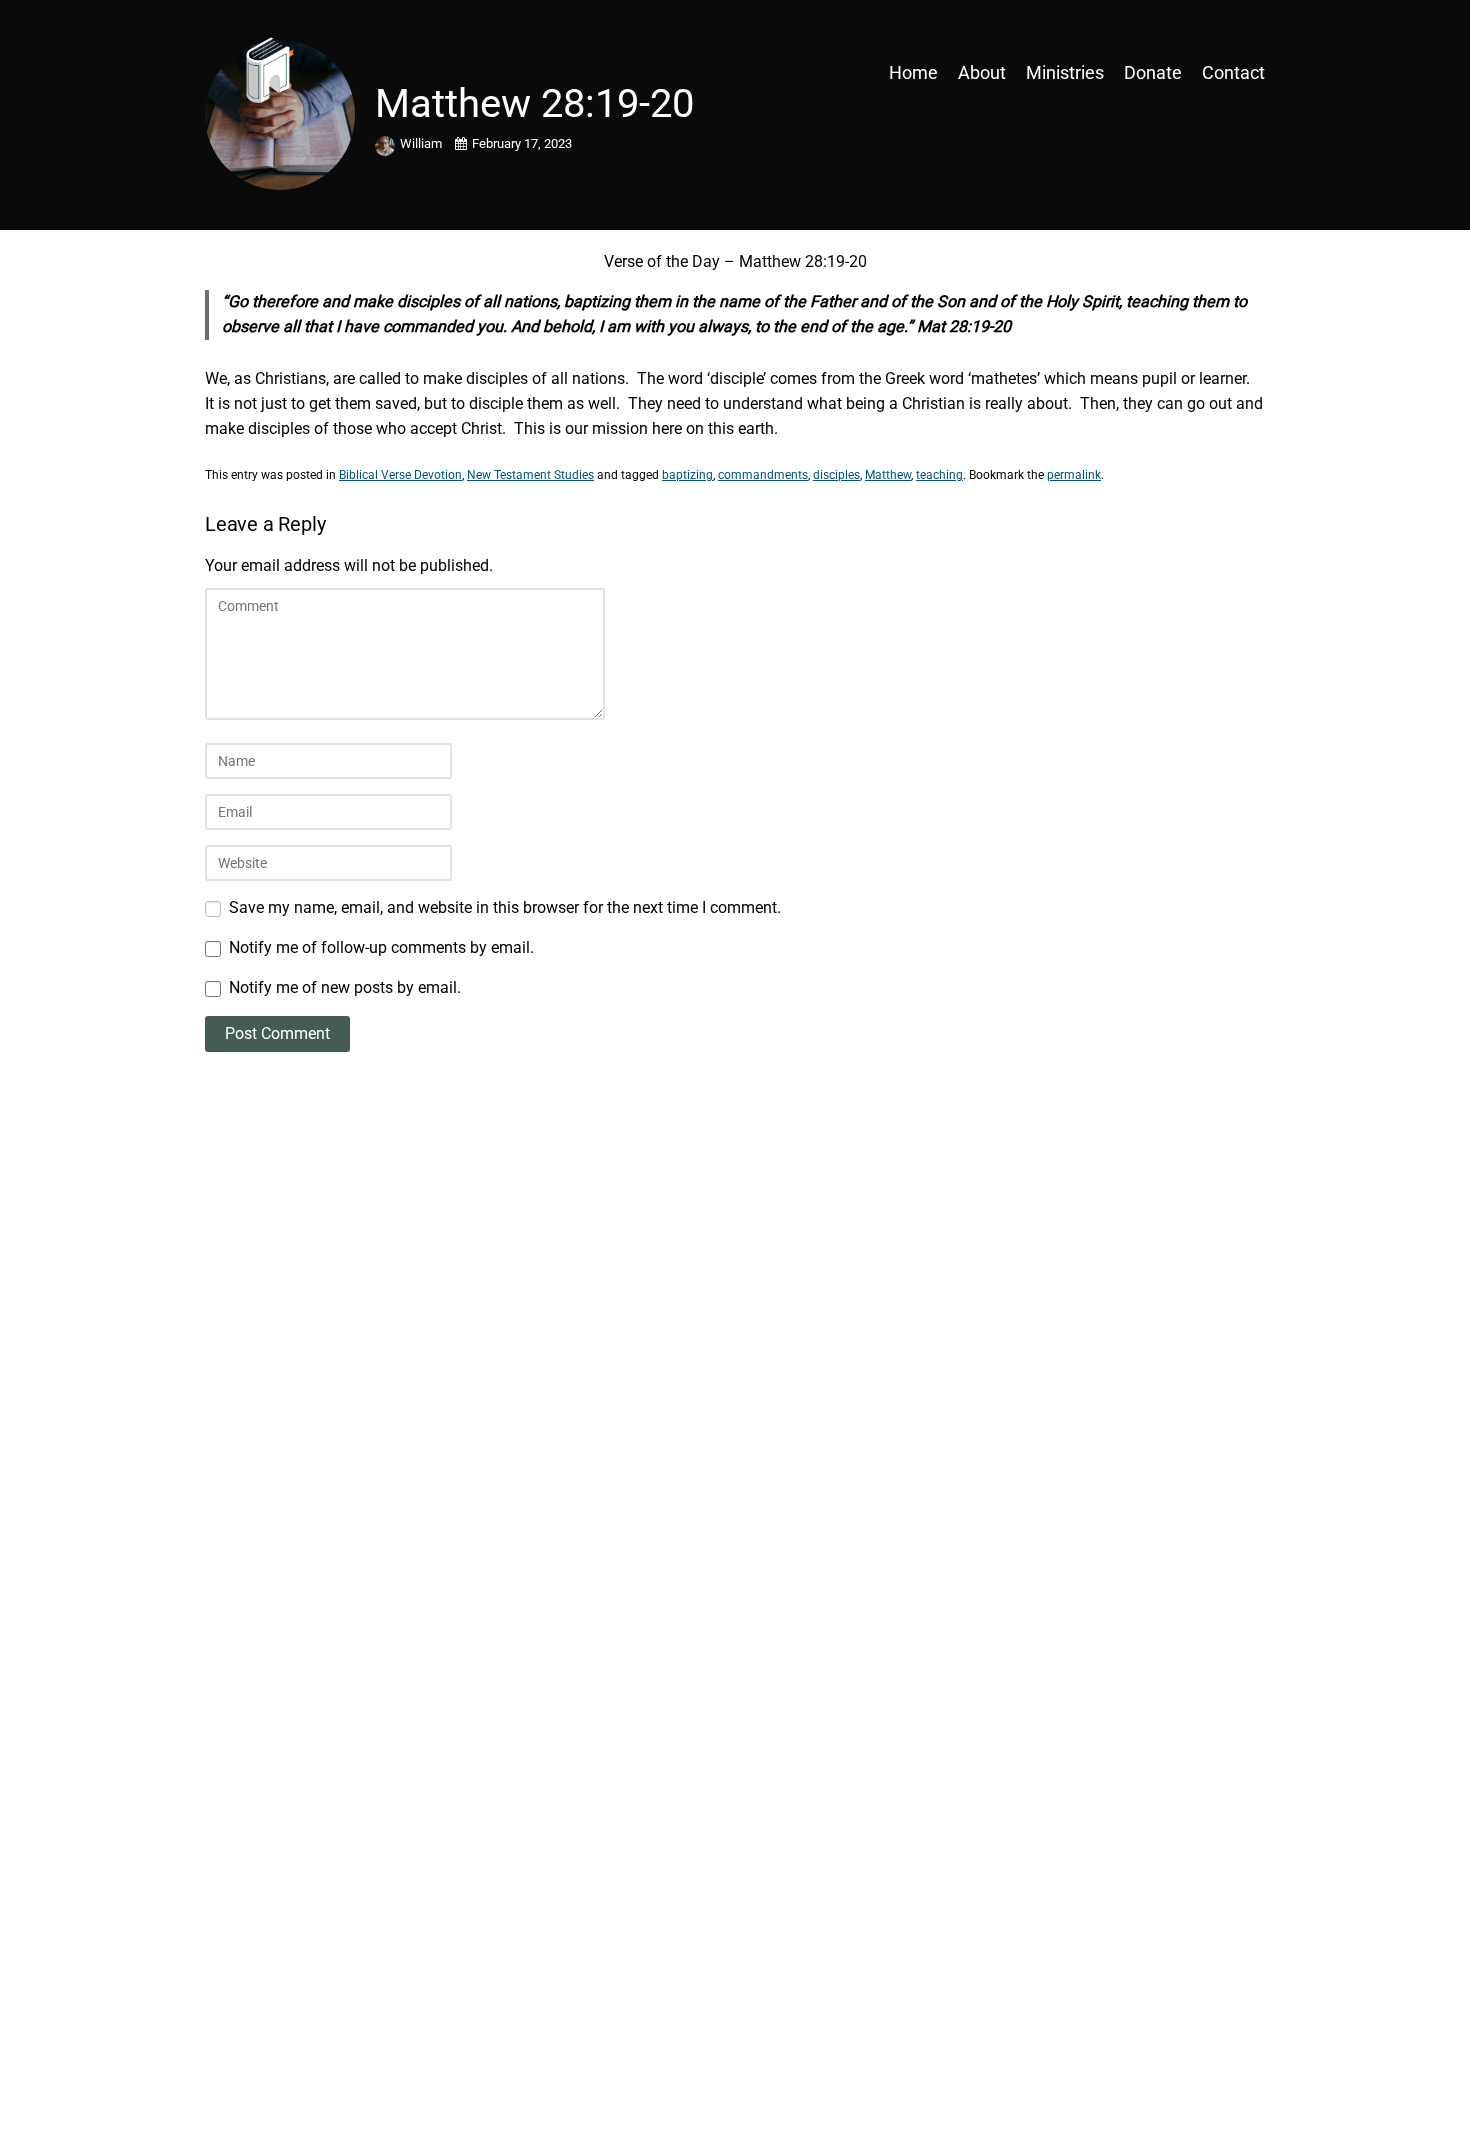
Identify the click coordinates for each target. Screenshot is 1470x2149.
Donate (1153, 72)
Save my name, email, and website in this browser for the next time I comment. (505, 907)
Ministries (1065, 72)
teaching (939, 475)
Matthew (888, 475)
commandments (763, 475)
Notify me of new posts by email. (345, 987)
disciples (836, 475)
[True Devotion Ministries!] (334, 72)
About (982, 72)
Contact (1233, 72)
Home (913, 72)
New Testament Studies (530, 475)
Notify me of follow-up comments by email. (381, 947)
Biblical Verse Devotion (400, 475)
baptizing (687, 475)
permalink (1074, 475)
